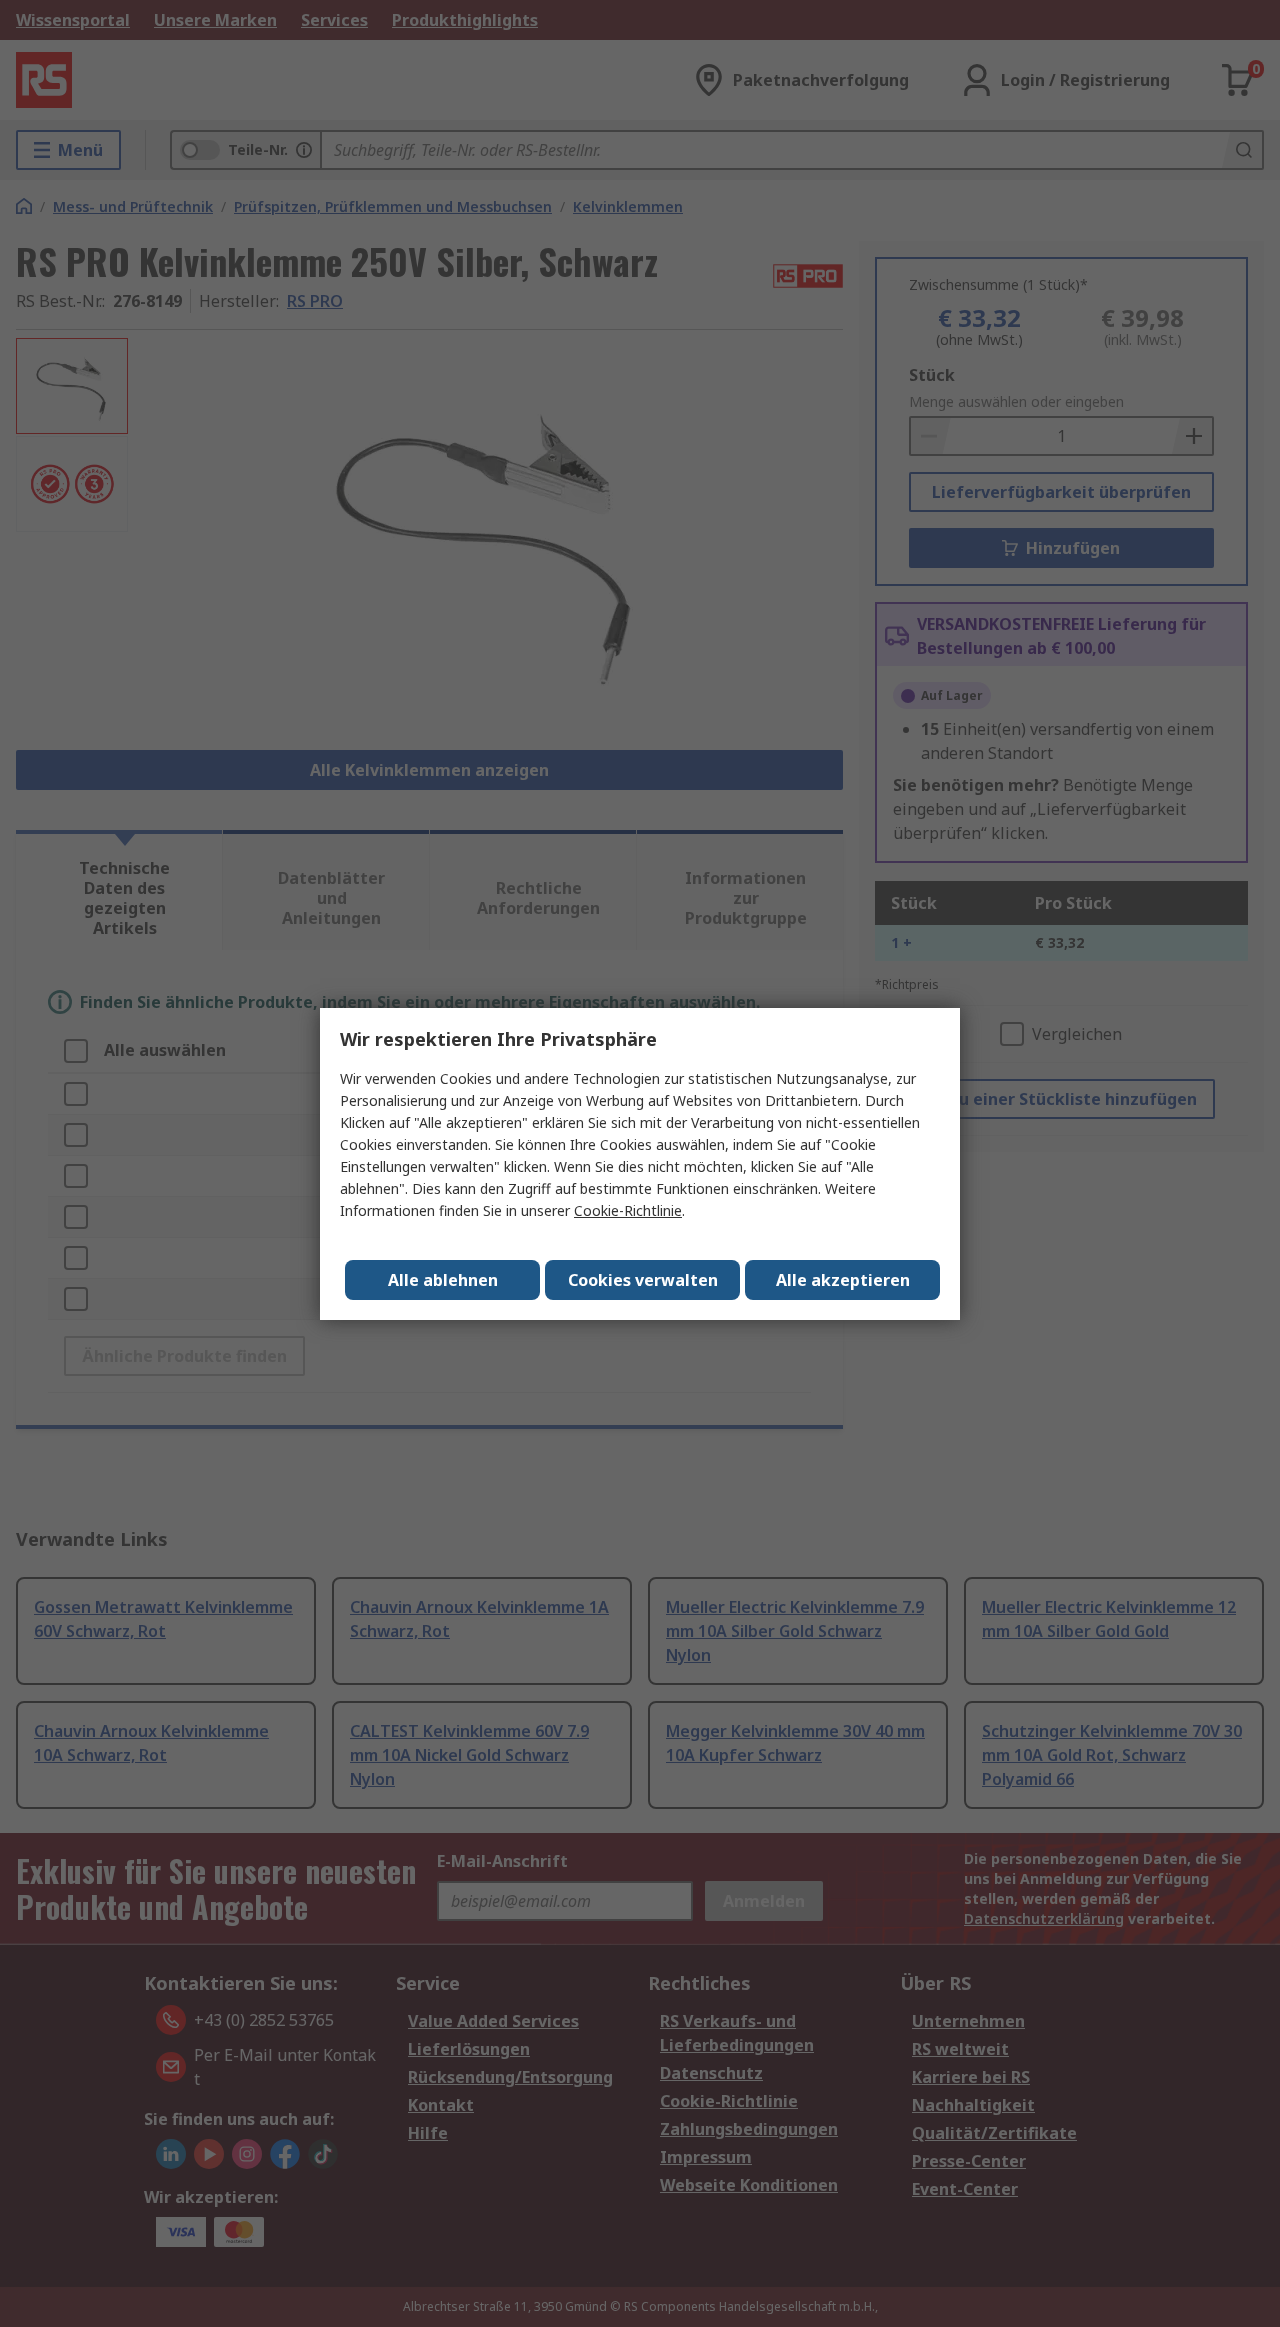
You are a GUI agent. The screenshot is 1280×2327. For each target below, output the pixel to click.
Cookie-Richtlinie (628, 1210)
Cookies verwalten (643, 1280)
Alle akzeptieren (843, 1280)
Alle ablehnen (443, 1280)
